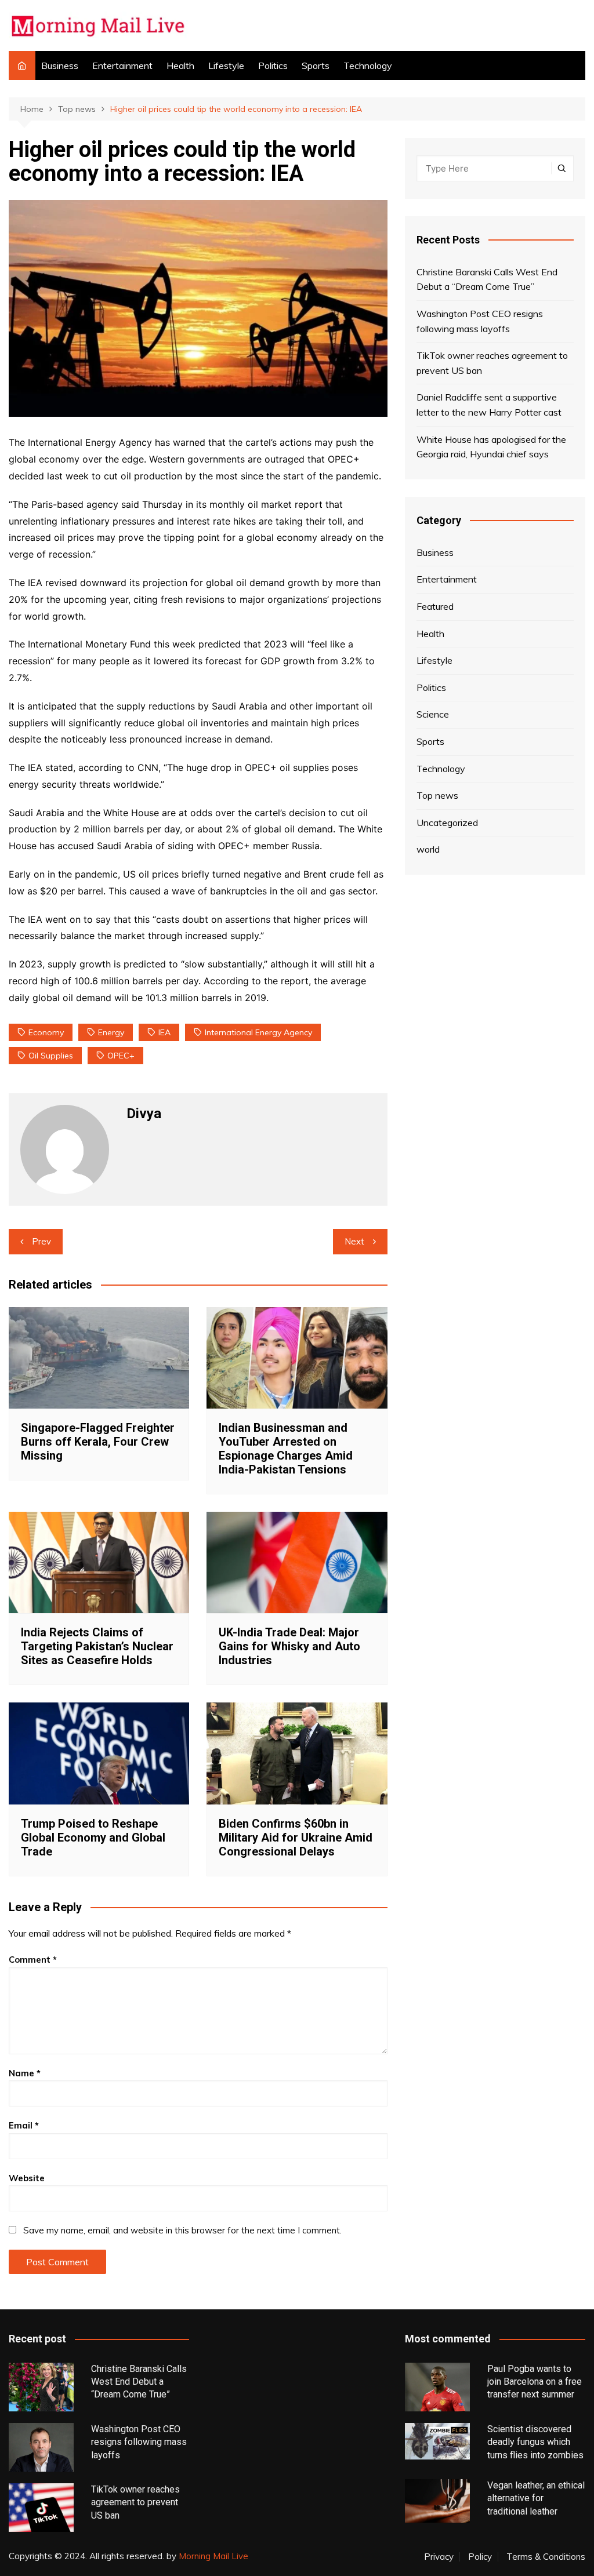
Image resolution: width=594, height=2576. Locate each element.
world (428, 849)
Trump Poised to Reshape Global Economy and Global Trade (93, 1838)
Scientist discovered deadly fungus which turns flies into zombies (535, 2442)
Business (60, 66)
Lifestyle (226, 66)
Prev (41, 1241)
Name (25, 2073)
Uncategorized (447, 823)
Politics (273, 66)
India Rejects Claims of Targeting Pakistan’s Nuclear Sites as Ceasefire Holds (97, 1646)
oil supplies (51, 1056)
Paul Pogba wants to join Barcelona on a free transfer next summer (535, 2382)
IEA (164, 1032)
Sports (316, 66)
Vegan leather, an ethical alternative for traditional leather (536, 2498)
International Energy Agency (258, 1032)
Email (24, 2125)
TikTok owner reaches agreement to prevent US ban (492, 363)
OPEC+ (121, 1056)
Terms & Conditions (546, 2557)
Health (180, 66)
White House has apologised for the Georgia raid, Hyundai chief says (491, 447)
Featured (435, 606)
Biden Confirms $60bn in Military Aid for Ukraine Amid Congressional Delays (296, 1838)
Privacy (439, 2557)
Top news (437, 795)
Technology (368, 66)
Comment (33, 1960)
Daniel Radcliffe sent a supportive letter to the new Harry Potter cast (489, 405)
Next (354, 1241)
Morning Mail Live (213, 2556)
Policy (480, 2557)
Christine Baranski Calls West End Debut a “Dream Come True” (487, 279)
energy (111, 1032)
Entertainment (122, 66)
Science (433, 714)
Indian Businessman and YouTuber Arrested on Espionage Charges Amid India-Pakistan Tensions (286, 1449)
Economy (46, 1032)
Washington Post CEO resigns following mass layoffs (480, 321)
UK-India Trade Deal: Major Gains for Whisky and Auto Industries (289, 1646)
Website (27, 2178)
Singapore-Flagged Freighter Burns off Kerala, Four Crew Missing (98, 1442)
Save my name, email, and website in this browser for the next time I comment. (182, 2230)
